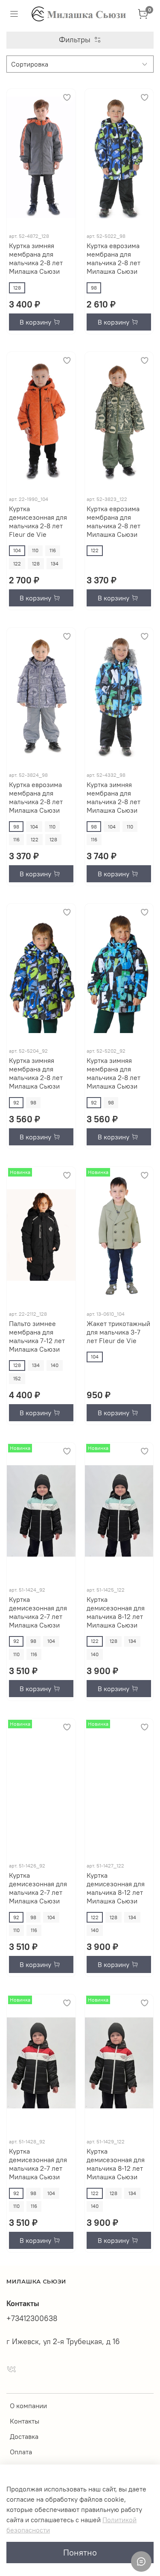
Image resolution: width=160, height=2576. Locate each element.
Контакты (25, 2421)
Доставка (24, 2436)
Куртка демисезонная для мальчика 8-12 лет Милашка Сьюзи (116, 1612)
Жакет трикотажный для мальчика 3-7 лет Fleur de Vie (118, 1332)
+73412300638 (32, 2318)
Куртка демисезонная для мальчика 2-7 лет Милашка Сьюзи (38, 1612)
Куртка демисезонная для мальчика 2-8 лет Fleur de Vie (38, 521)
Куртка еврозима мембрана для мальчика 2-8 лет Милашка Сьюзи (113, 258)
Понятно (80, 2552)
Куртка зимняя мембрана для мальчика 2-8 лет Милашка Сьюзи (36, 258)
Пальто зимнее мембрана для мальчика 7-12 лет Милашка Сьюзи (37, 1336)
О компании (28, 2406)
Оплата (21, 2452)
